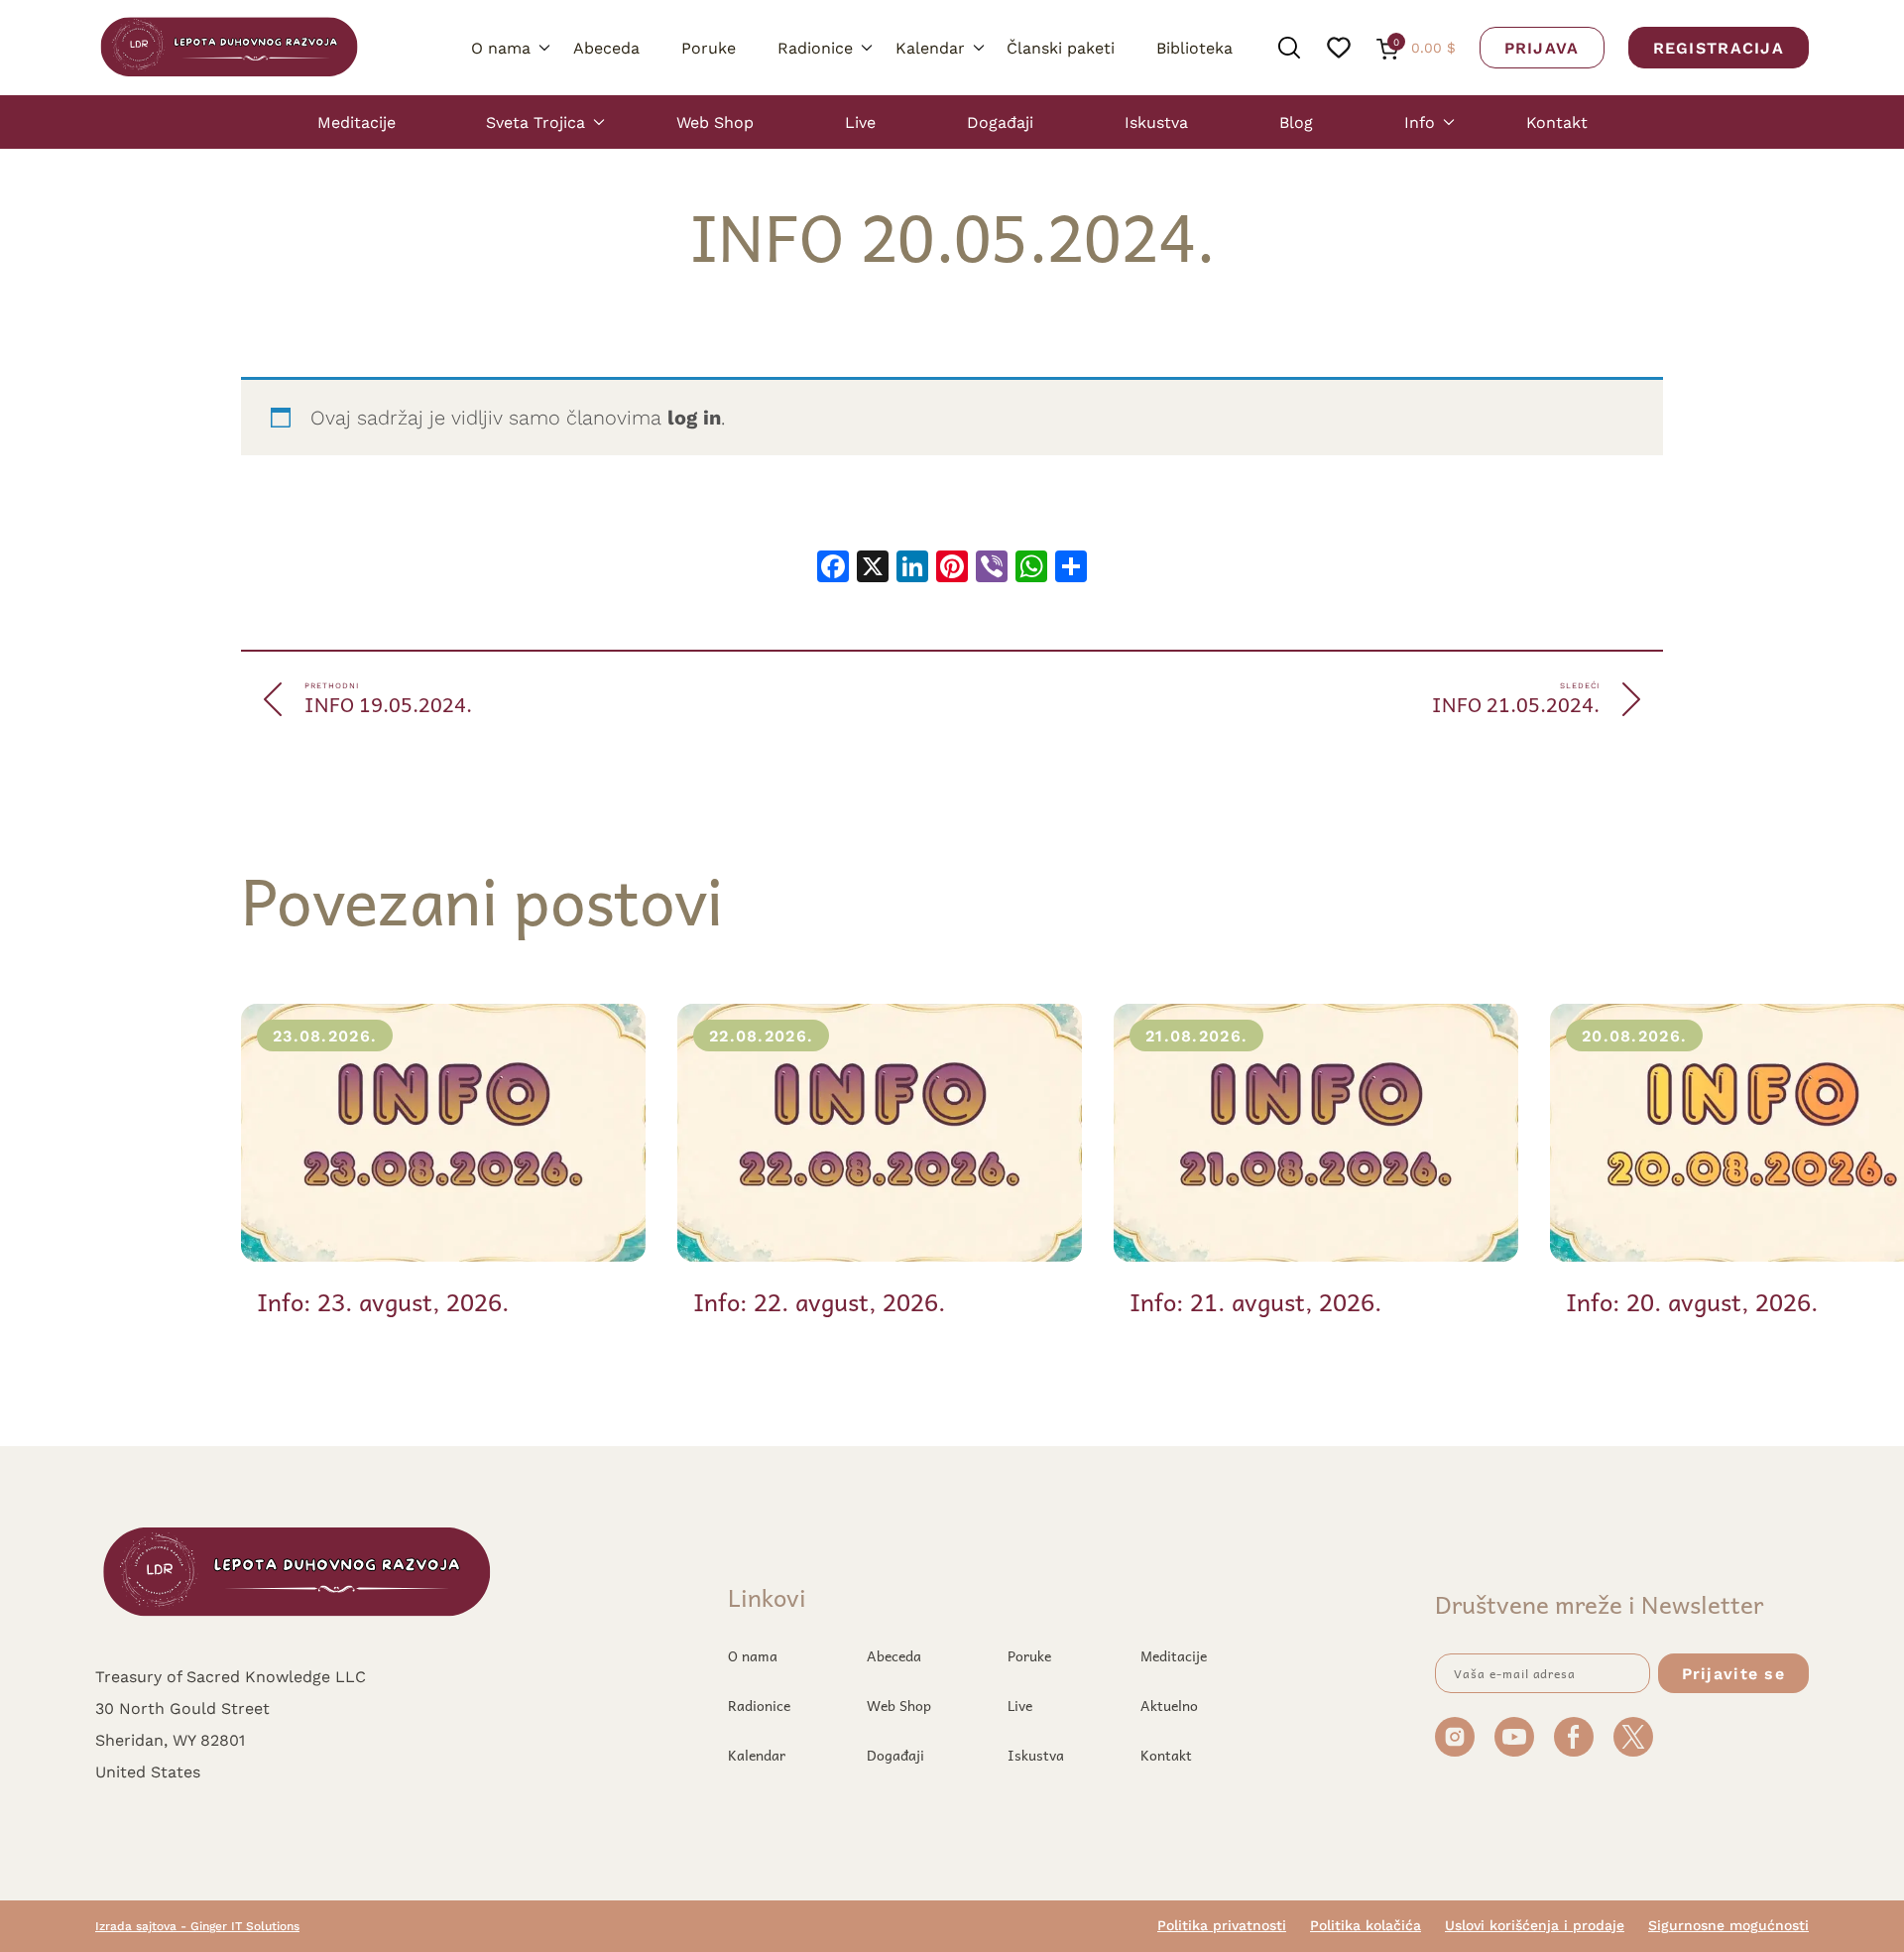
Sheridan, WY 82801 (170, 1739)
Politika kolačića (1366, 1925)
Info (1420, 122)
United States (148, 1771)
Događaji (1000, 122)
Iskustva (1156, 122)
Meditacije (357, 122)
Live (860, 122)
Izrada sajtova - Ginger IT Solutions (197, 1926)
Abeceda (606, 47)
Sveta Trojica (535, 122)
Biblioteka (1194, 47)
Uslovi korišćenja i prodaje (1535, 1925)
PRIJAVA (1542, 47)
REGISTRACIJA (1719, 47)
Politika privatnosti (1222, 1925)
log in (694, 417)
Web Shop (715, 122)
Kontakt (1557, 122)
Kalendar (930, 47)
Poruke (709, 47)
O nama (501, 47)
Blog (1296, 122)
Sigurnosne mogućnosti (1728, 1925)
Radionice (815, 47)
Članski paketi (1061, 47)
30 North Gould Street (182, 1708)
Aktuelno (1169, 1705)
